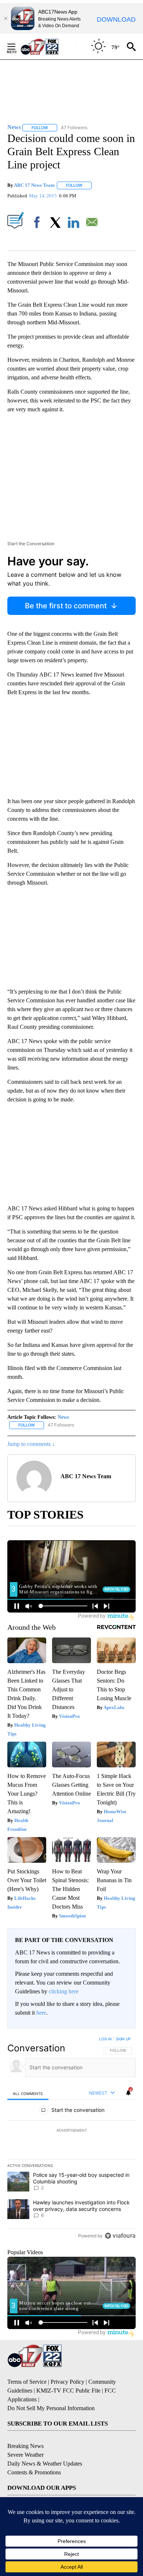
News (63, 1417)
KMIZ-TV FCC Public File (68, 2391)
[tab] (28, 2093)
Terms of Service (27, 2382)
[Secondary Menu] (17, 47)
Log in (105, 2039)
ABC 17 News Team (34, 185)
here (41, 2013)
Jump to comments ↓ (31, 1444)
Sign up (123, 2039)
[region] (71, 2139)
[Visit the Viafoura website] (120, 2236)
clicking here (64, 1991)
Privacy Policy (67, 2382)
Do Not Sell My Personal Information (51, 2408)
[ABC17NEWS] (48, 46)
